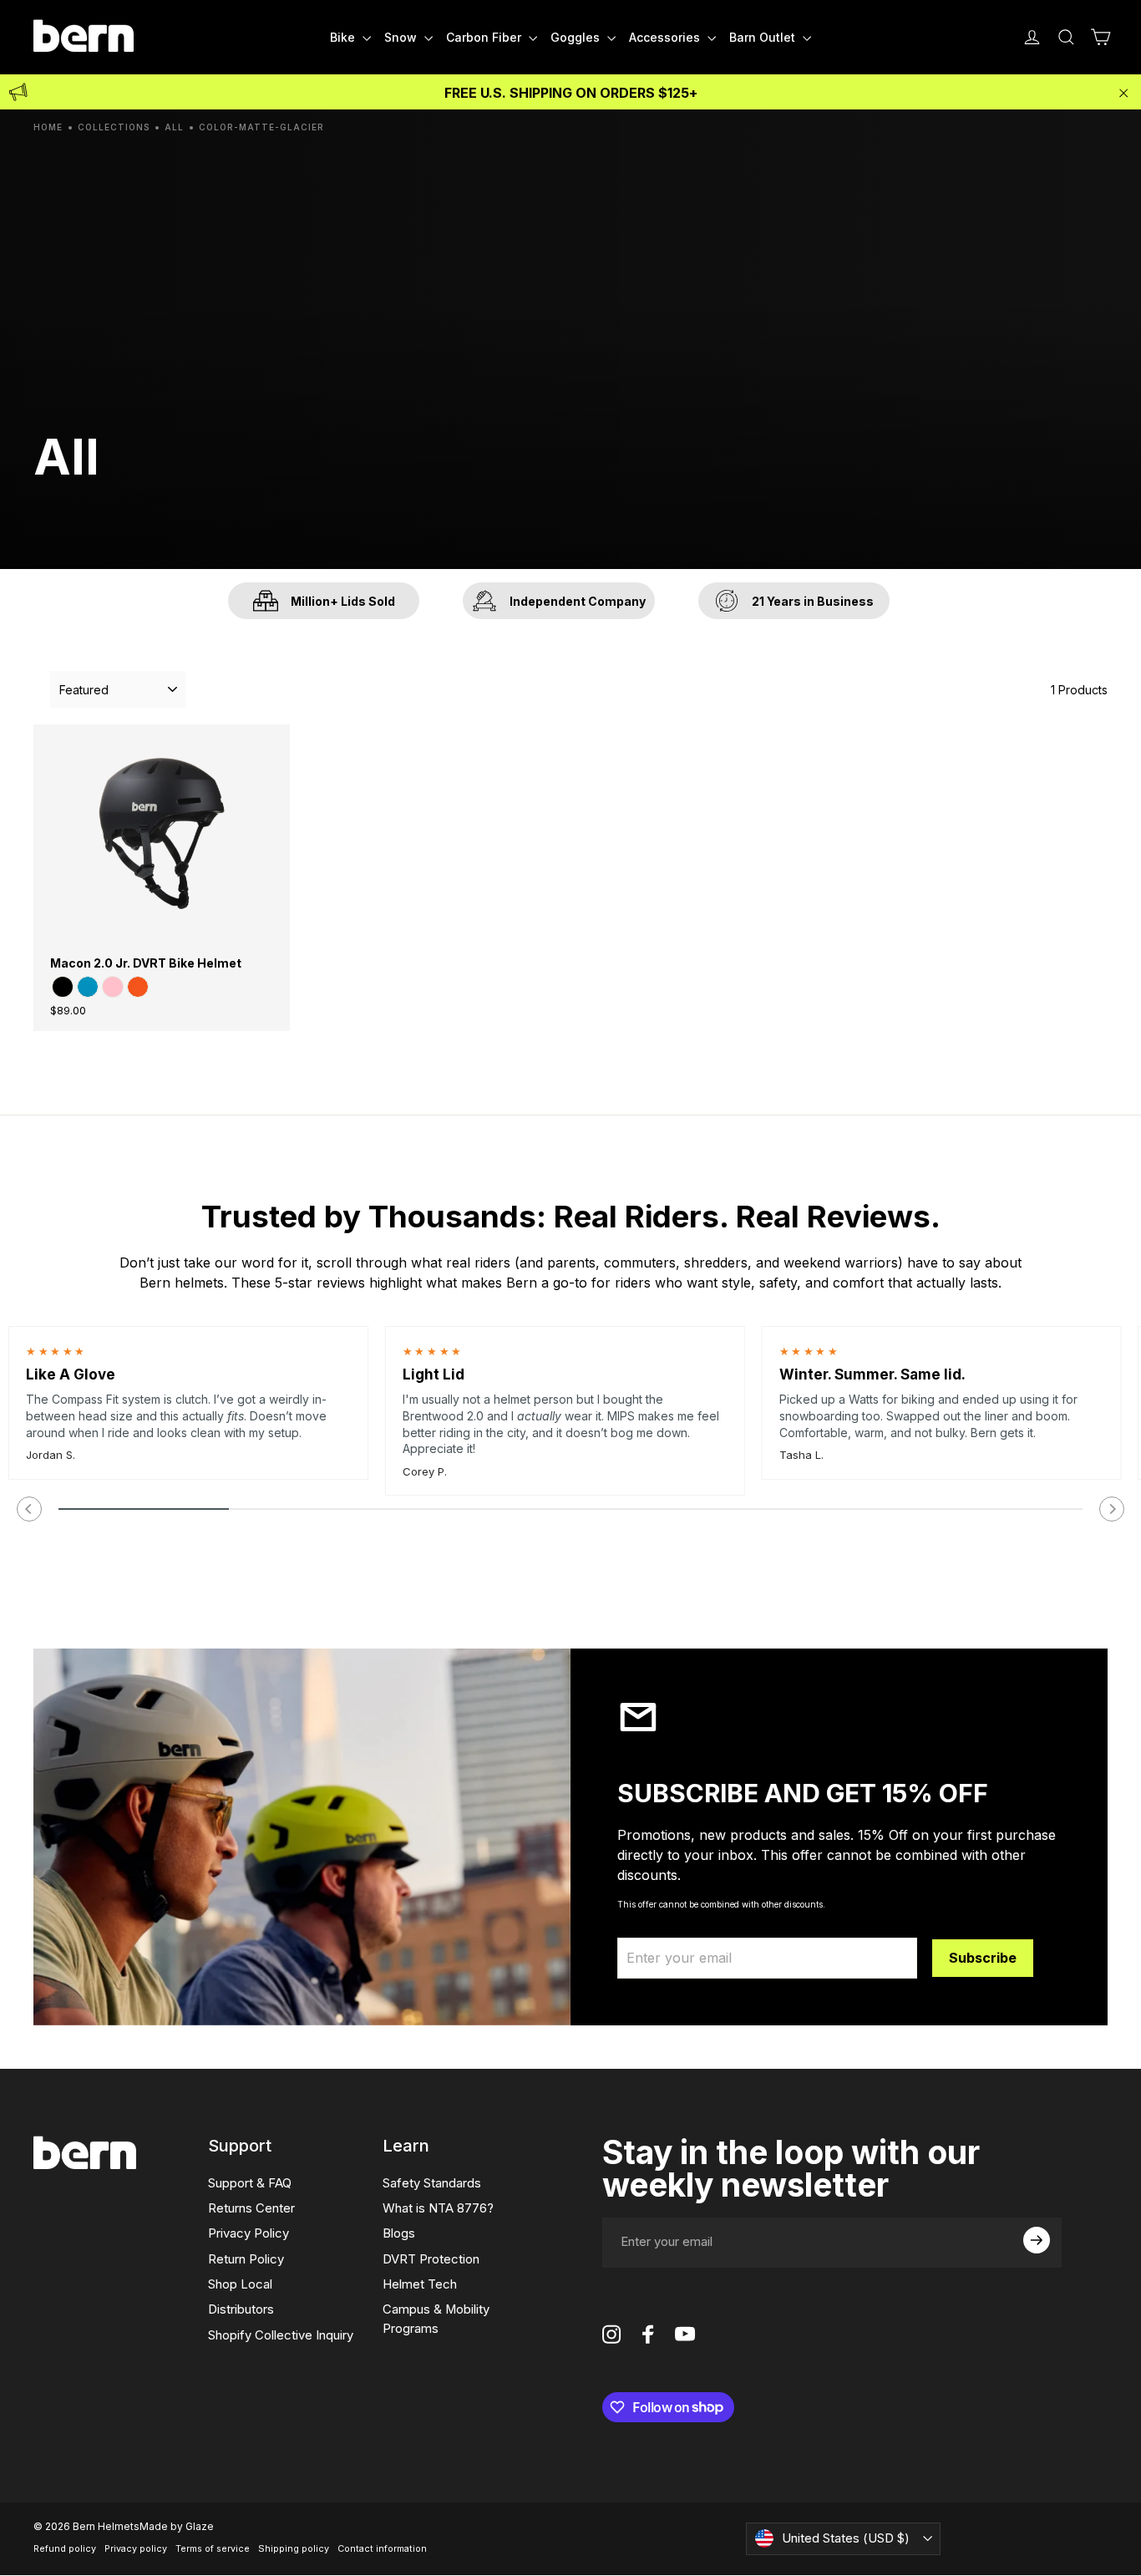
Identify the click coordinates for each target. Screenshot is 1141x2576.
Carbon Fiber (485, 37)
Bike (344, 37)
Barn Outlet (764, 37)
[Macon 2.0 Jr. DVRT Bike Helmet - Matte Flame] (138, 987)
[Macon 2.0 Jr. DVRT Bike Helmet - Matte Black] (63, 987)
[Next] (1112, 1509)
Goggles (577, 37)
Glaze (200, 2526)
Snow (402, 37)
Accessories (666, 37)
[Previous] (29, 1509)
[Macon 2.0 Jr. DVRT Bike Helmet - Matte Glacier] (88, 987)
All (174, 127)
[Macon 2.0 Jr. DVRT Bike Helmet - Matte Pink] (113, 987)
